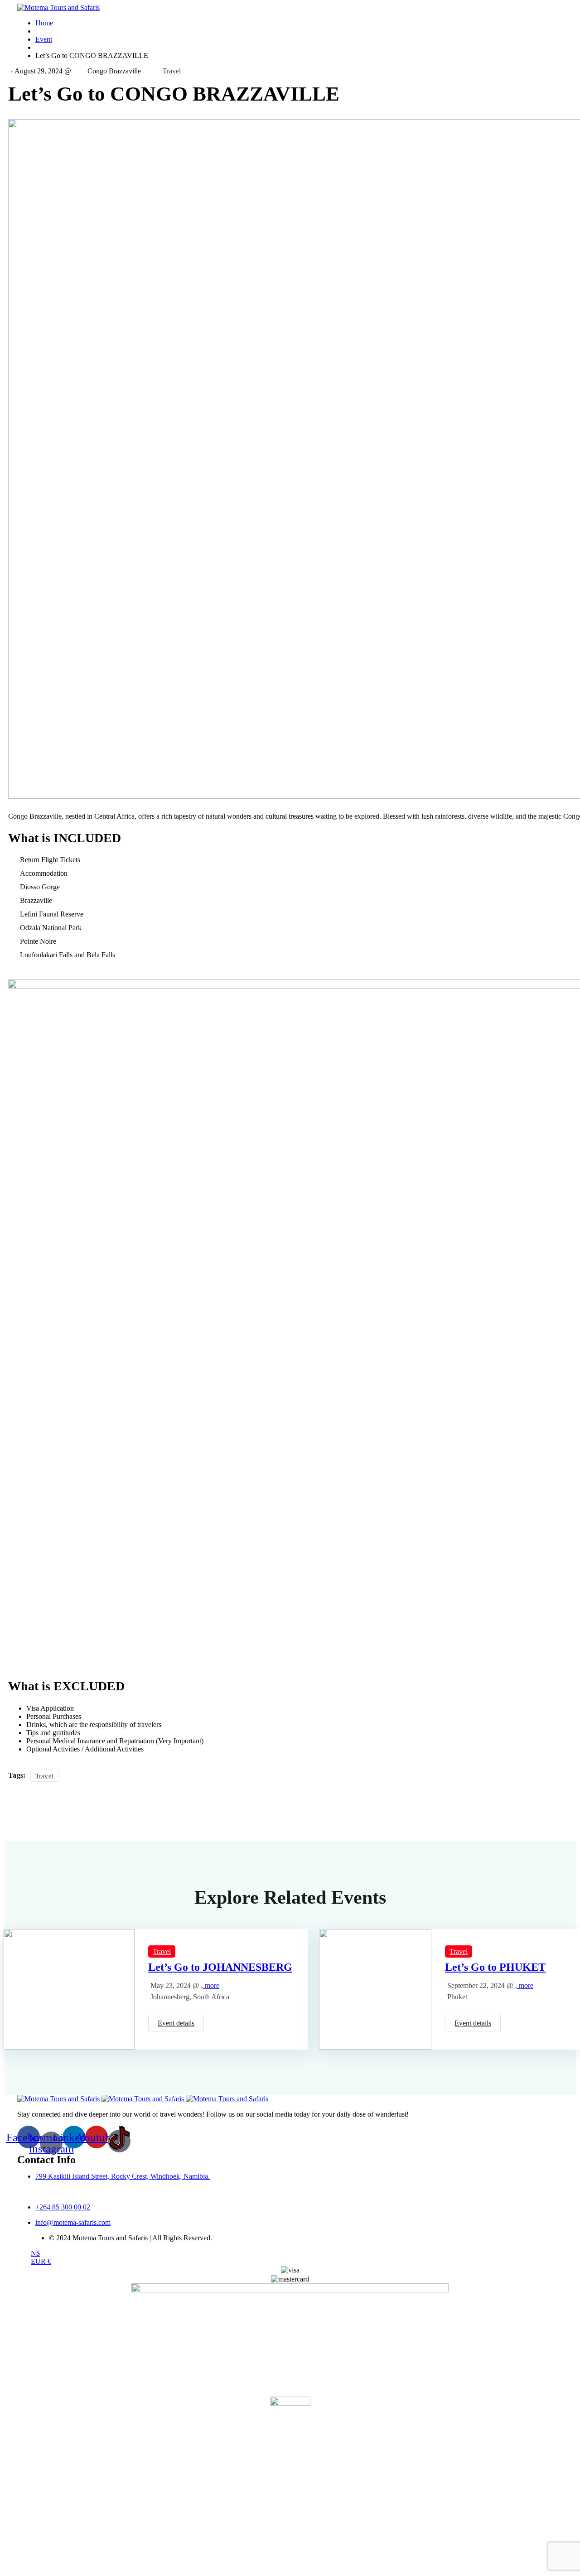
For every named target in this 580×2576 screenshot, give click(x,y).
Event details (176, 2023)
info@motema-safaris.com (73, 2222)
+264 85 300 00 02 (63, 2207)
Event (44, 39)
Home (44, 23)
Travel (172, 71)
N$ (35, 2253)
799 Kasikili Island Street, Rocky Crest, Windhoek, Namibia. (123, 2176)
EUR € (41, 2261)
